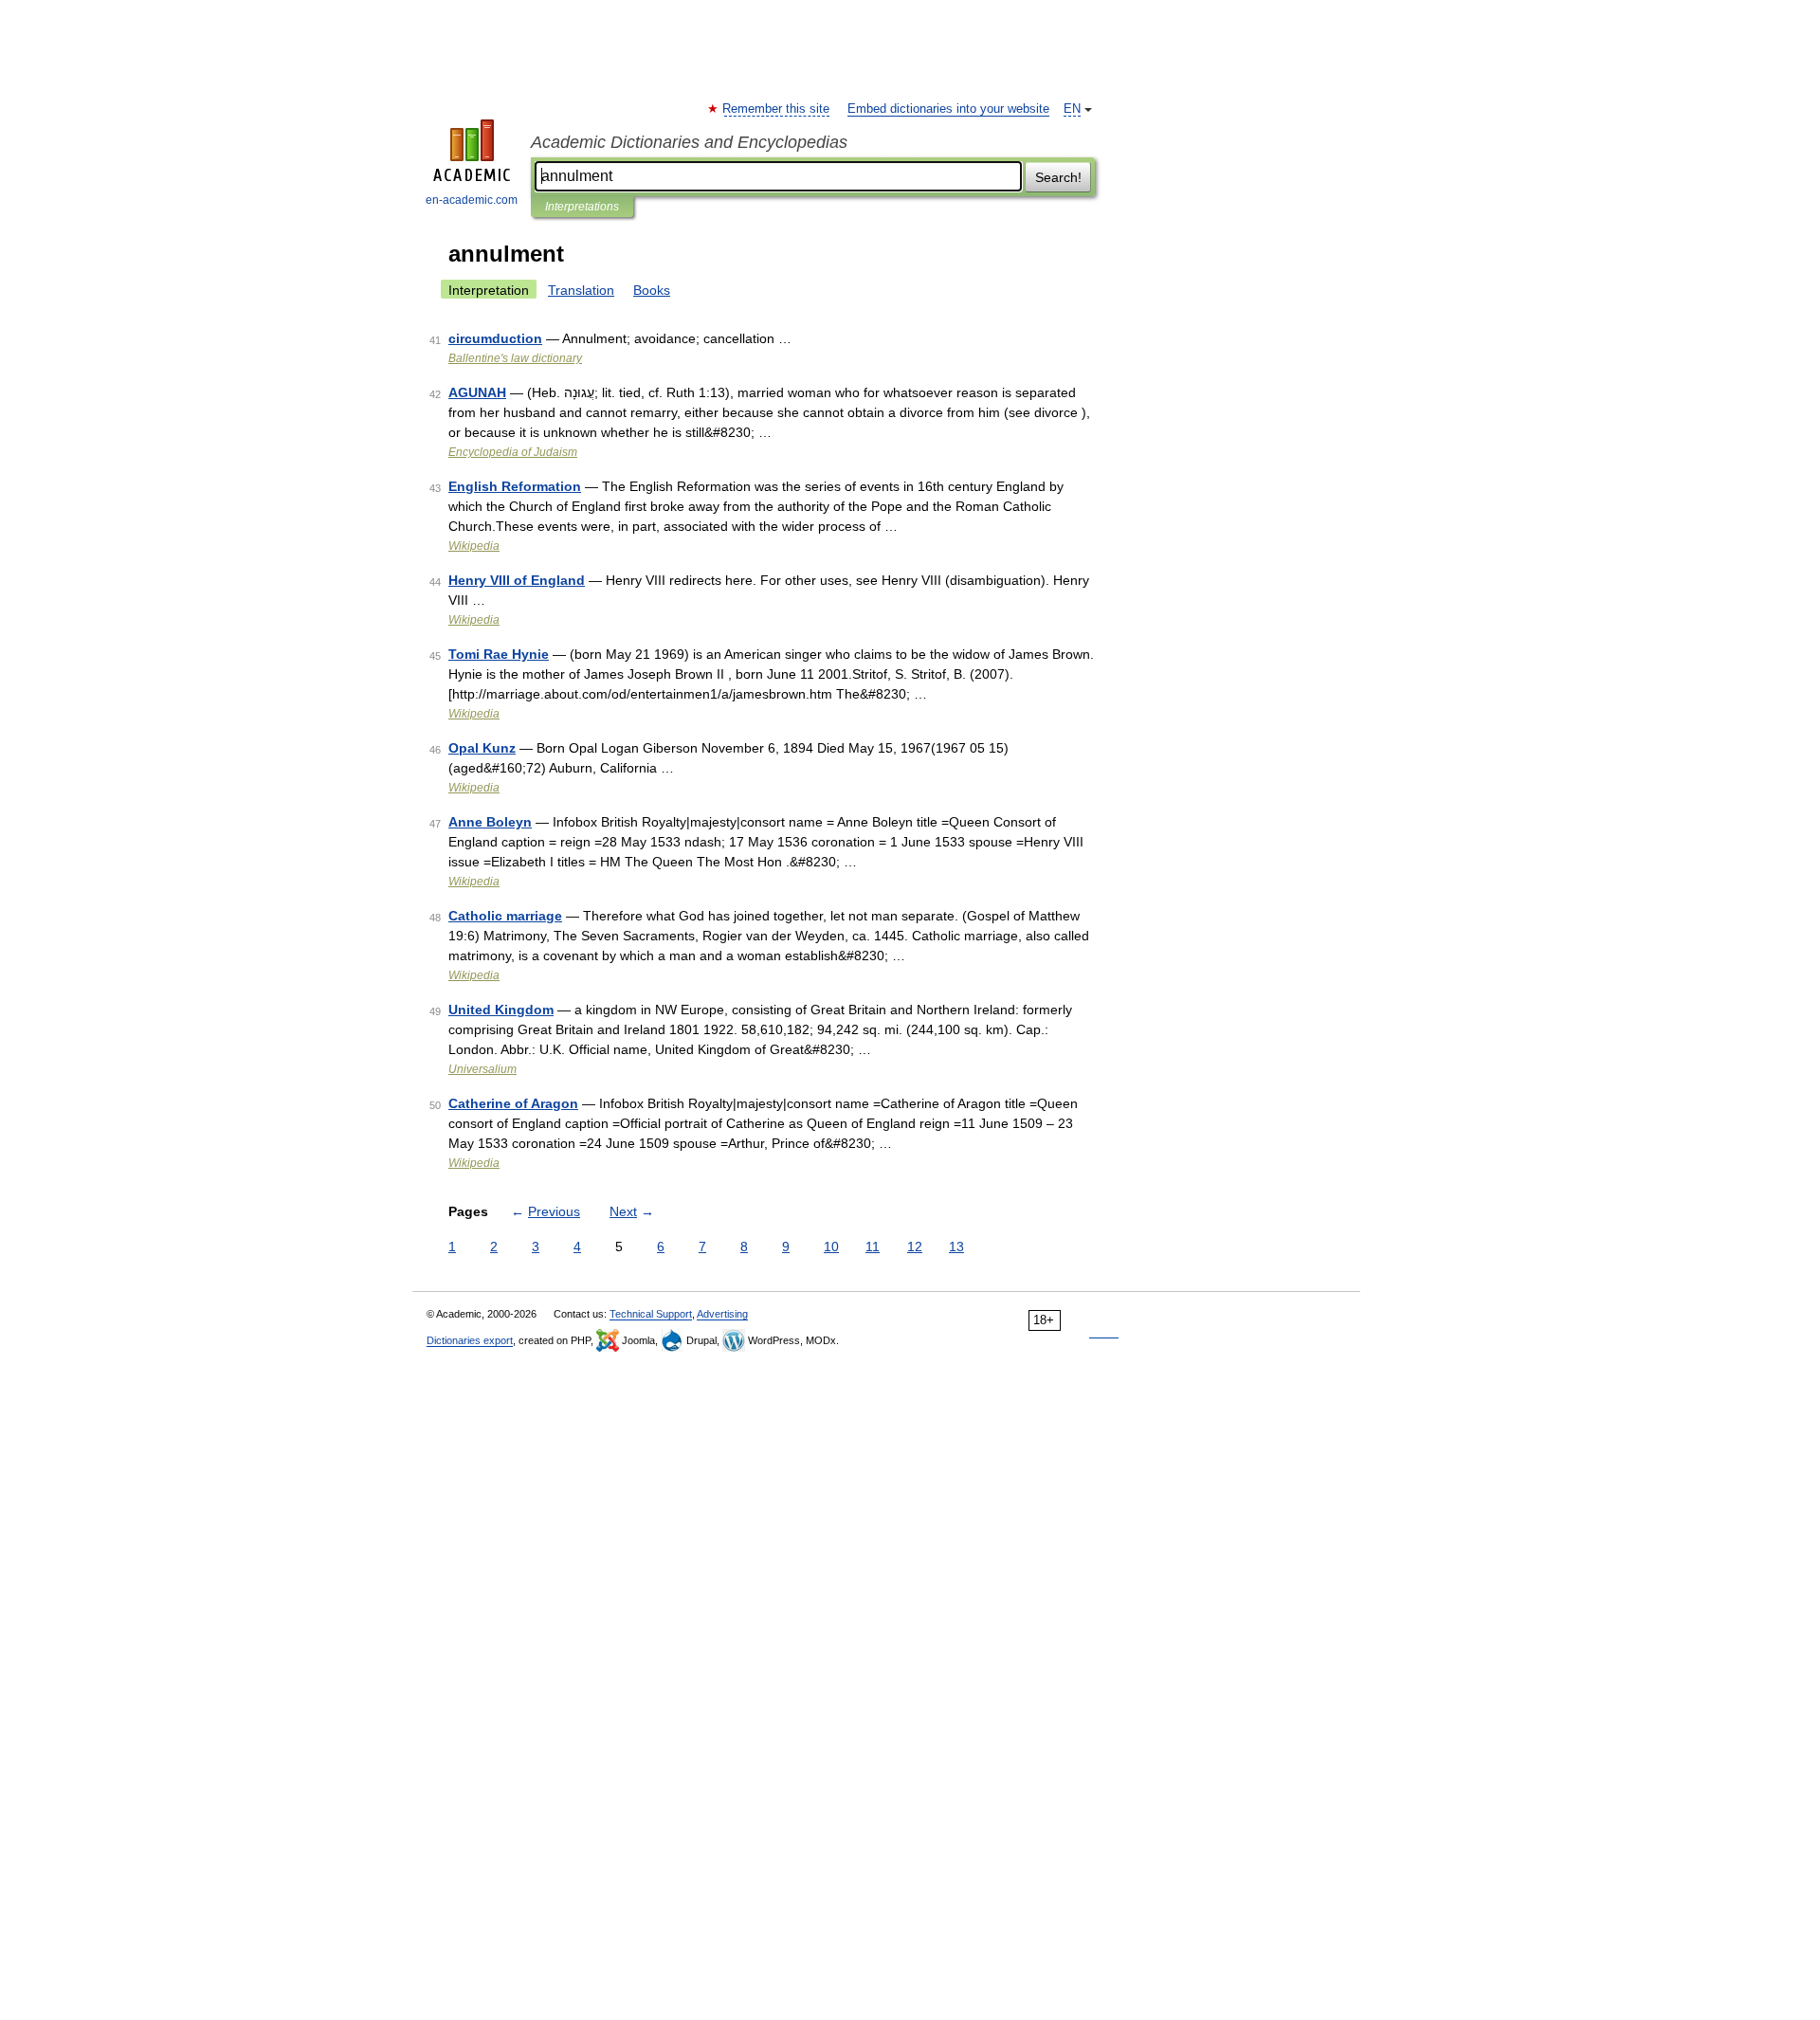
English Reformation (515, 486)
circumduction (495, 338)
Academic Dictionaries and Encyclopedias (689, 142)
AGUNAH (477, 392)
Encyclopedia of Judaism (513, 452)
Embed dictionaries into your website (948, 109)
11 (873, 1247)
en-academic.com (472, 200)
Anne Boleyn (490, 822)
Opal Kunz (482, 748)
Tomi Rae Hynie (499, 654)
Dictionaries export (470, 1340)
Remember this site (777, 109)
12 (915, 1247)
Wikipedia (474, 546)
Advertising (722, 1314)
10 (831, 1247)
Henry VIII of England (517, 580)
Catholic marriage (505, 916)
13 (956, 1247)
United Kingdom (501, 1010)
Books (652, 290)
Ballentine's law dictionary (515, 358)
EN (1072, 109)
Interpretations (582, 207)
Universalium (482, 1069)
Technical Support (651, 1314)
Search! (1058, 177)
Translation (581, 290)
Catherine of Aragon (513, 1103)
